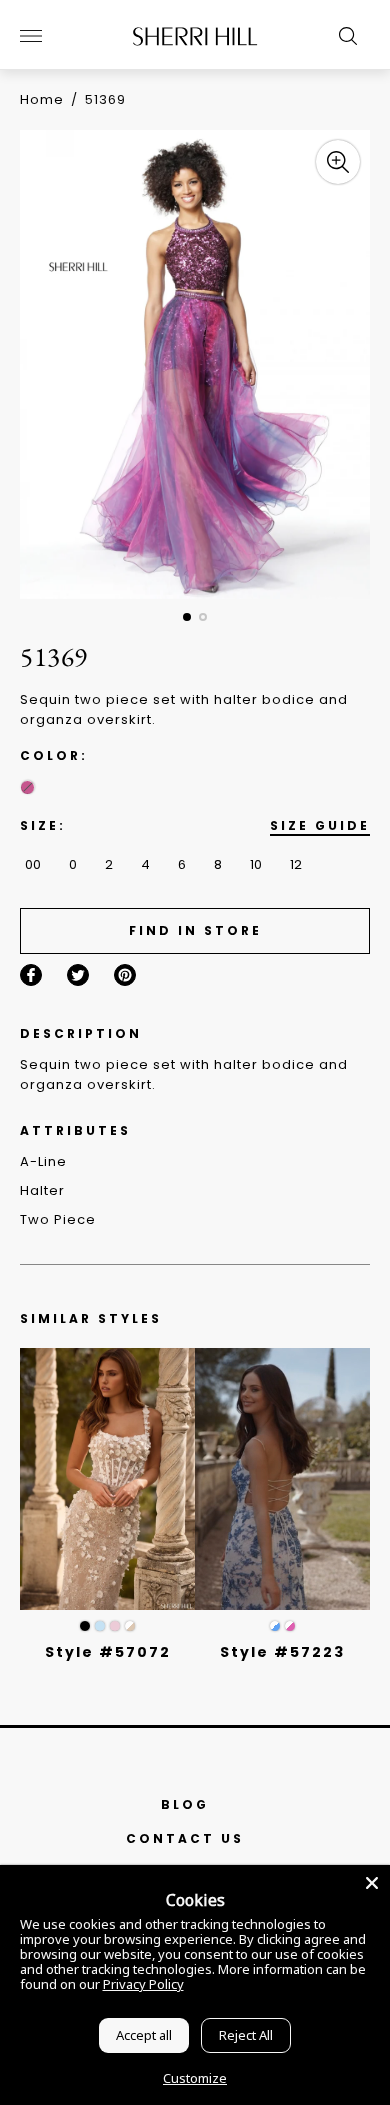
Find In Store (195, 930)
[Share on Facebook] (31, 975)
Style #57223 (282, 1652)
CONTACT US (185, 1838)
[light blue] (100, 1626)
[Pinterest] (125, 975)
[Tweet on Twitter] (78, 975)
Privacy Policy (143, 1984)
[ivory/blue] (275, 1626)
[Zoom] (338, 162)
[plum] (27, 787)
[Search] (343, 36)
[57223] (282, 1479)
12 (296, 864)
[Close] (372, 1883)
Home (42, 99)
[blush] (115, 1626)
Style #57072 (108, 1652)
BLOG (185, 1804)
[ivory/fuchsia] (290, 1626)
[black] (85, 1626)
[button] (187, 617)
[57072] (107, 1479)
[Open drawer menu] (31, 36)
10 (256, 864)
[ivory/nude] (130, 1626)
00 (33, 864)
